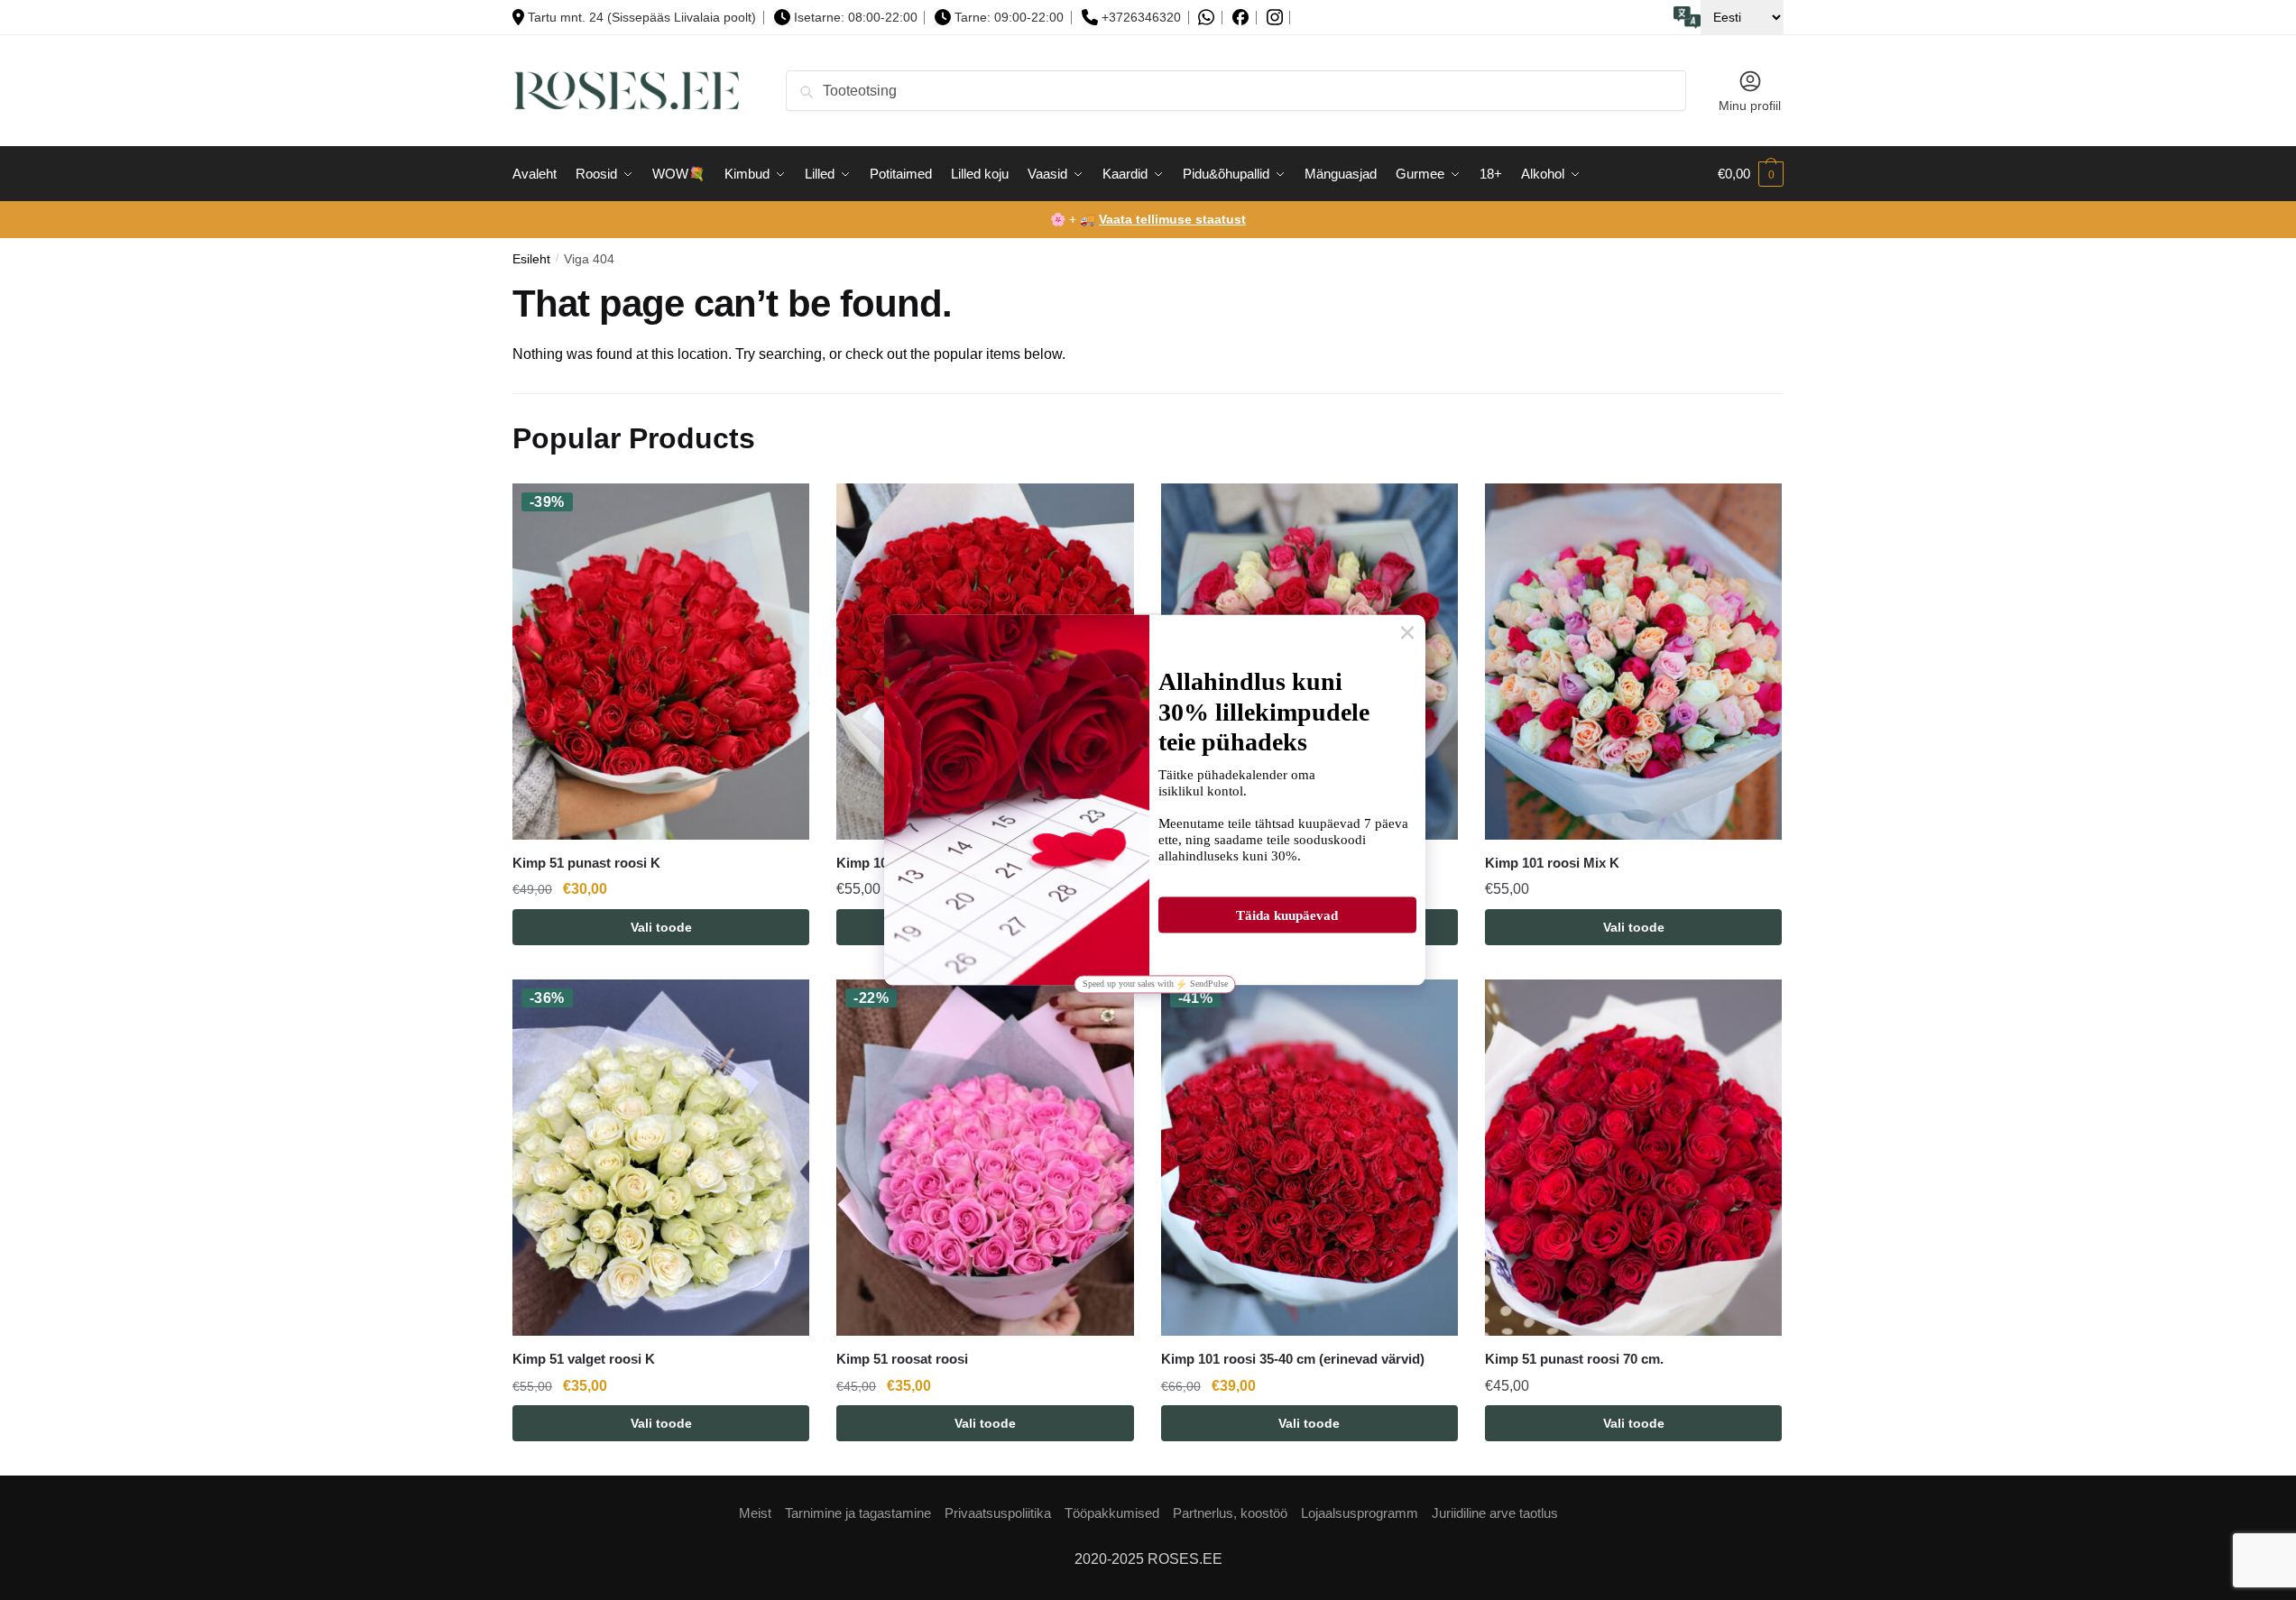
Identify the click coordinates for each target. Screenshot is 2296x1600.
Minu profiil (1750, 106)
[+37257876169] (1206, 18)
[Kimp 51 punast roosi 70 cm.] (1633, 1158)
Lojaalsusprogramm (1360, 1513)
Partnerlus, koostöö (1230, 1513)
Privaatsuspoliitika (998, 1513)
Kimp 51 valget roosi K (584, 1359)
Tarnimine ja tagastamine (858, 1513)
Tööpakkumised (1112, 1513)
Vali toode (661, 927)
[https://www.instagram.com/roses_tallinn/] (1275, 18)
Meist (755, 1513)
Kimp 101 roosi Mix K (1552, 863)
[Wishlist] (782, 510)
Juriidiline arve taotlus (1495, 1513)
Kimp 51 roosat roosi (902, 1359)
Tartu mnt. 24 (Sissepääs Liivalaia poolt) (642, 17)
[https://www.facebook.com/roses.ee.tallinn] (1240, 17)
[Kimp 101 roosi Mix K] (1633, 662)
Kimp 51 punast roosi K (586, 863)
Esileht (531, 259)
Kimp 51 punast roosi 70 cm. (1574, 1359)
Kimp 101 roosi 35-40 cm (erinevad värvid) (1293, 1359)
